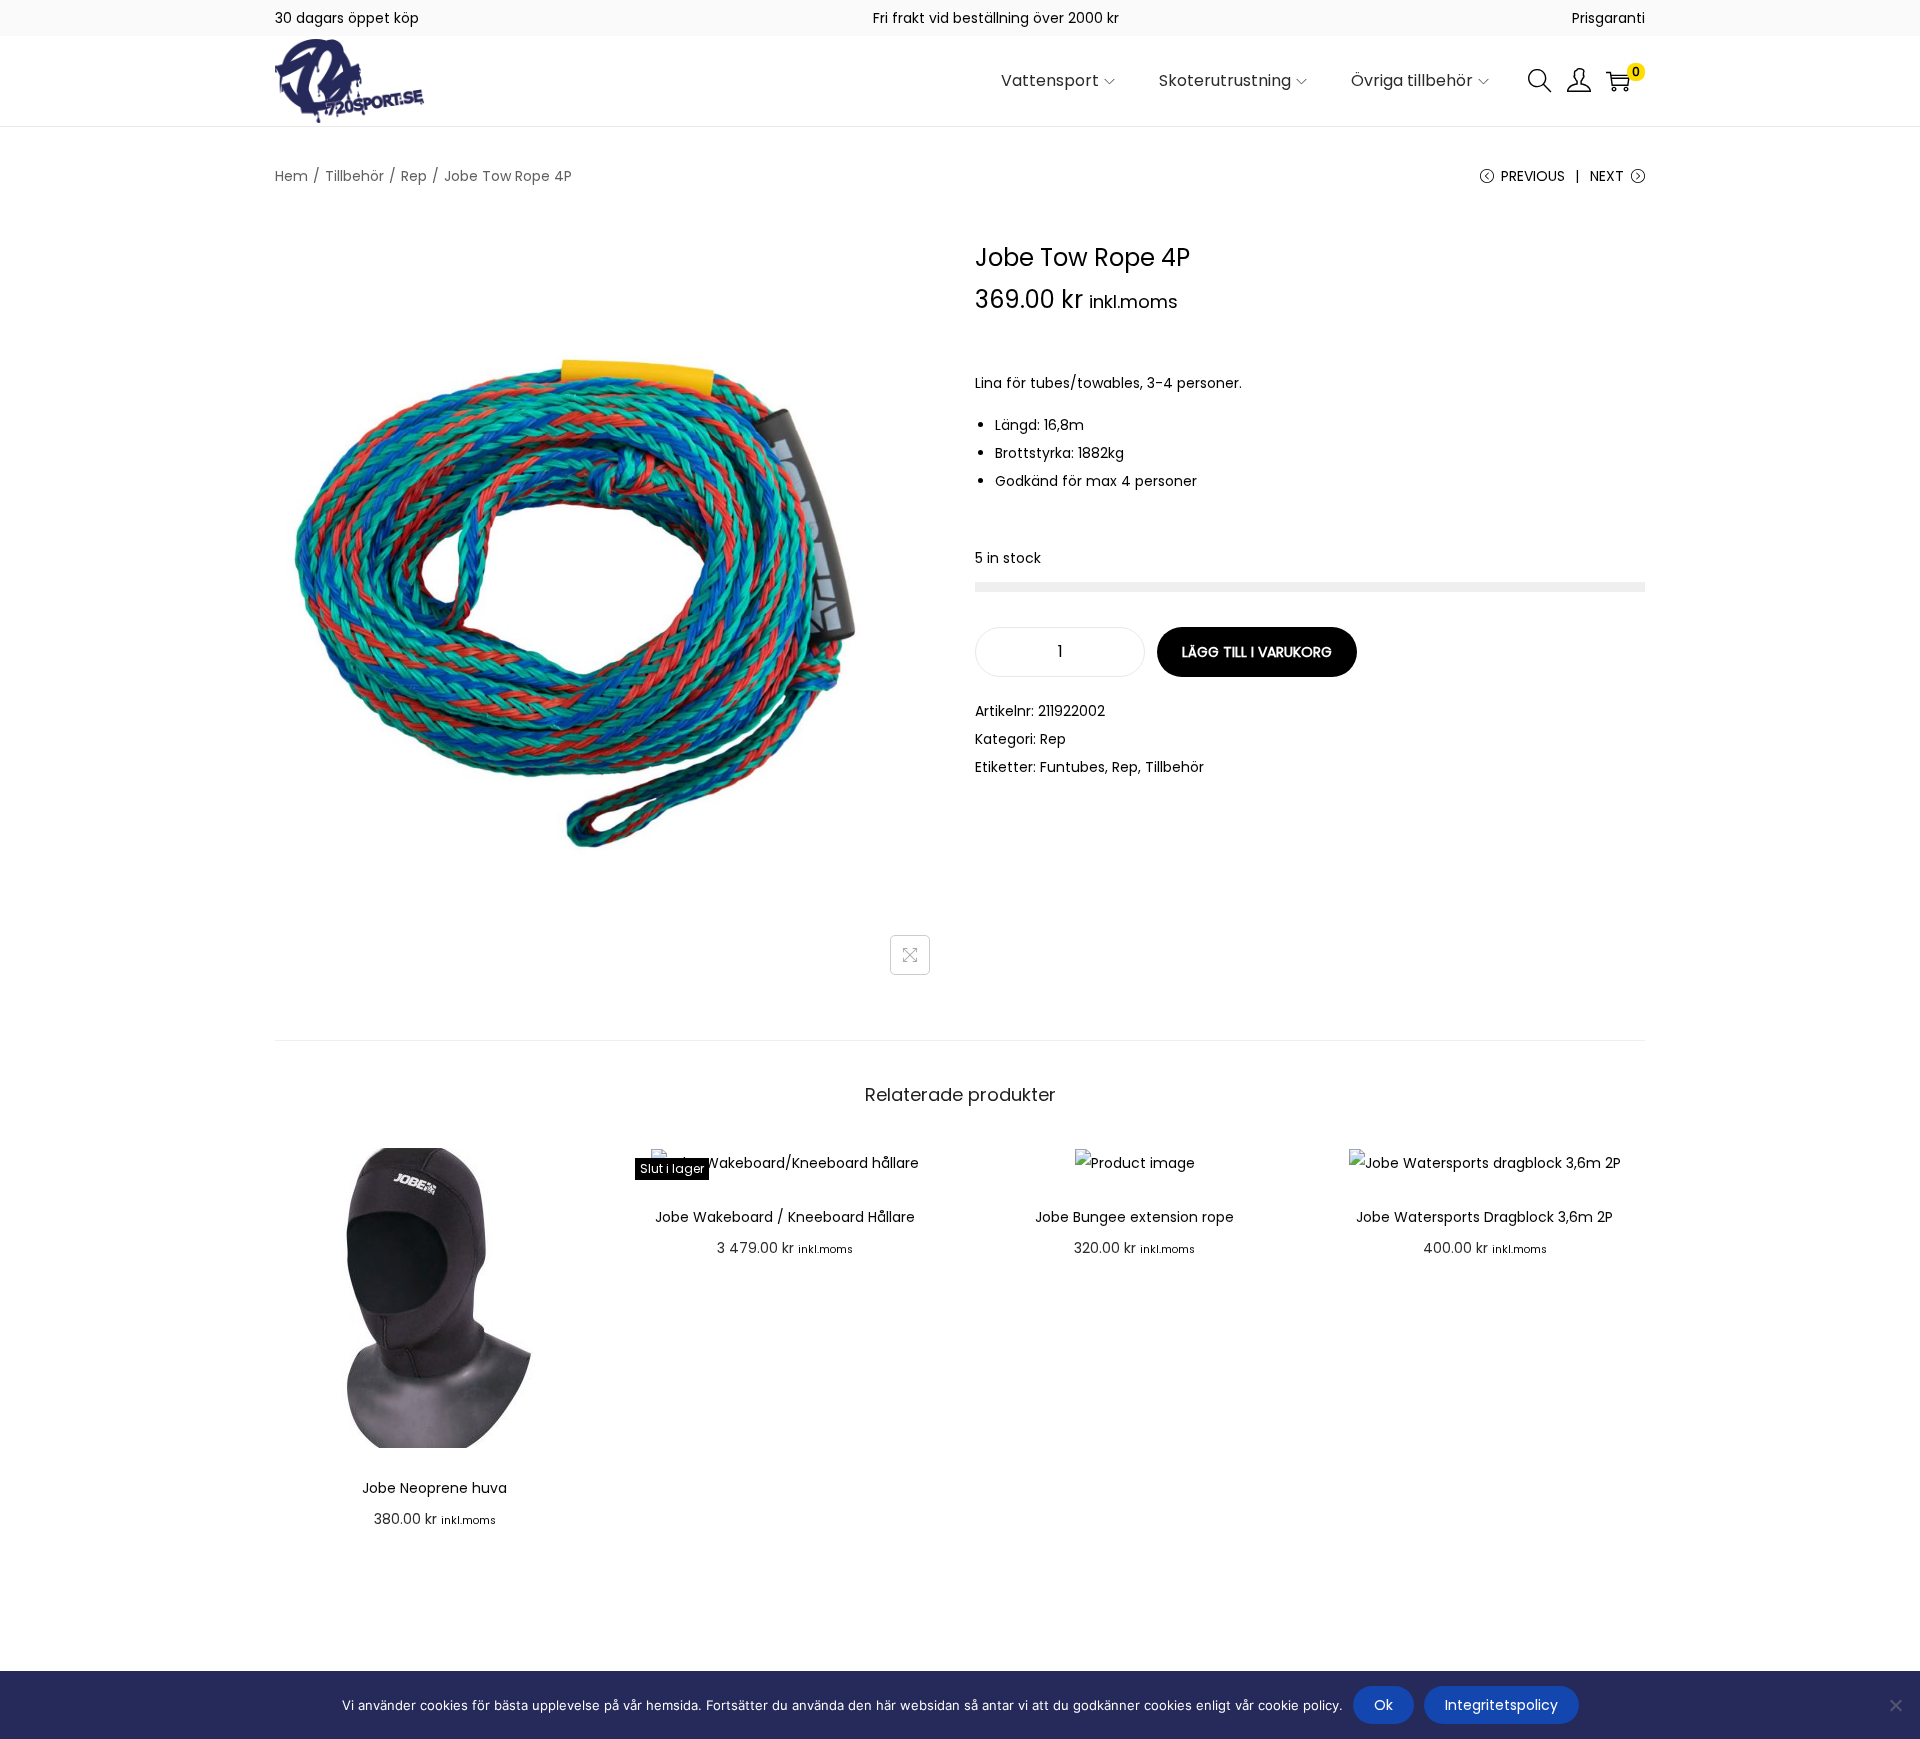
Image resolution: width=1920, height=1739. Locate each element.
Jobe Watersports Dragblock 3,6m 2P (1484, 1217)
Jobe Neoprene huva (434, 1488)
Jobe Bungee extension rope (1134, 1217)
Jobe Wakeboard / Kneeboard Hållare (785, 1217)
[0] (1618, 81)
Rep (414, 176)
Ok (1383, 1705)
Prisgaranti (1608, 18)
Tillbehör (354, 176)
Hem (291, 176)
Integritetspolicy (1501, 1705)
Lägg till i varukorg (1257, 652)
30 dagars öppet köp (347, 18)
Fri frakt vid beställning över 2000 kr (996, 18)
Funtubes (1072, 767)
